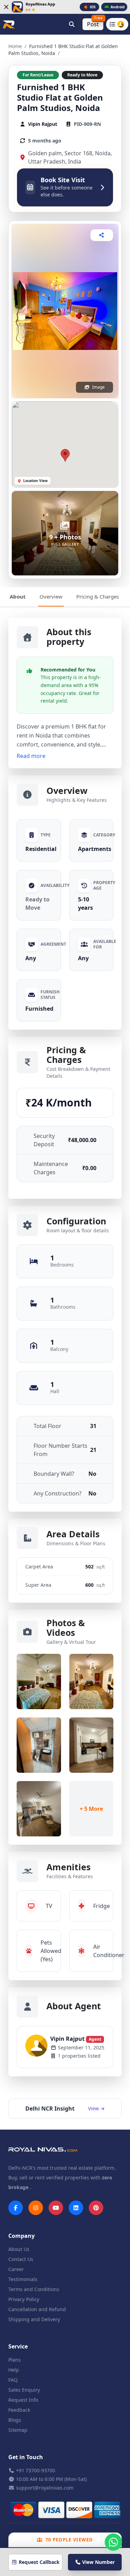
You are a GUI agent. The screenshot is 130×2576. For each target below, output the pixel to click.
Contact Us (21, 2259)
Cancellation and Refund (37, 2309)
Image (98, 387)
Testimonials (23, 2279)
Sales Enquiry (24, 2390)
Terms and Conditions (34, 2289)
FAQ (13, 2380)
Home (15, 46)
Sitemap (18, 2430)
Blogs (15, 2420)
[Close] (6, 7)
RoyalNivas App (40, 4)
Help (14, 2370)
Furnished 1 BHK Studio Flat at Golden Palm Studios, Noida (60, 98)
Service (18, 2346)
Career (16, 2269)
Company (21, 2236)
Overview (51, 596)
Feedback (19, 2410)
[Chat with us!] (113, 2542)
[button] (65, 455)
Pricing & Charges (98, 596)
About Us (19, 2249)
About (18, 596)
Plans (15, 2360)
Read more (31, 756)
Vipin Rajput (76, 2039)
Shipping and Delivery (34, 2319)
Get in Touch (26, 2457)
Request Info (23, 2400)
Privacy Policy (24, 2299)
